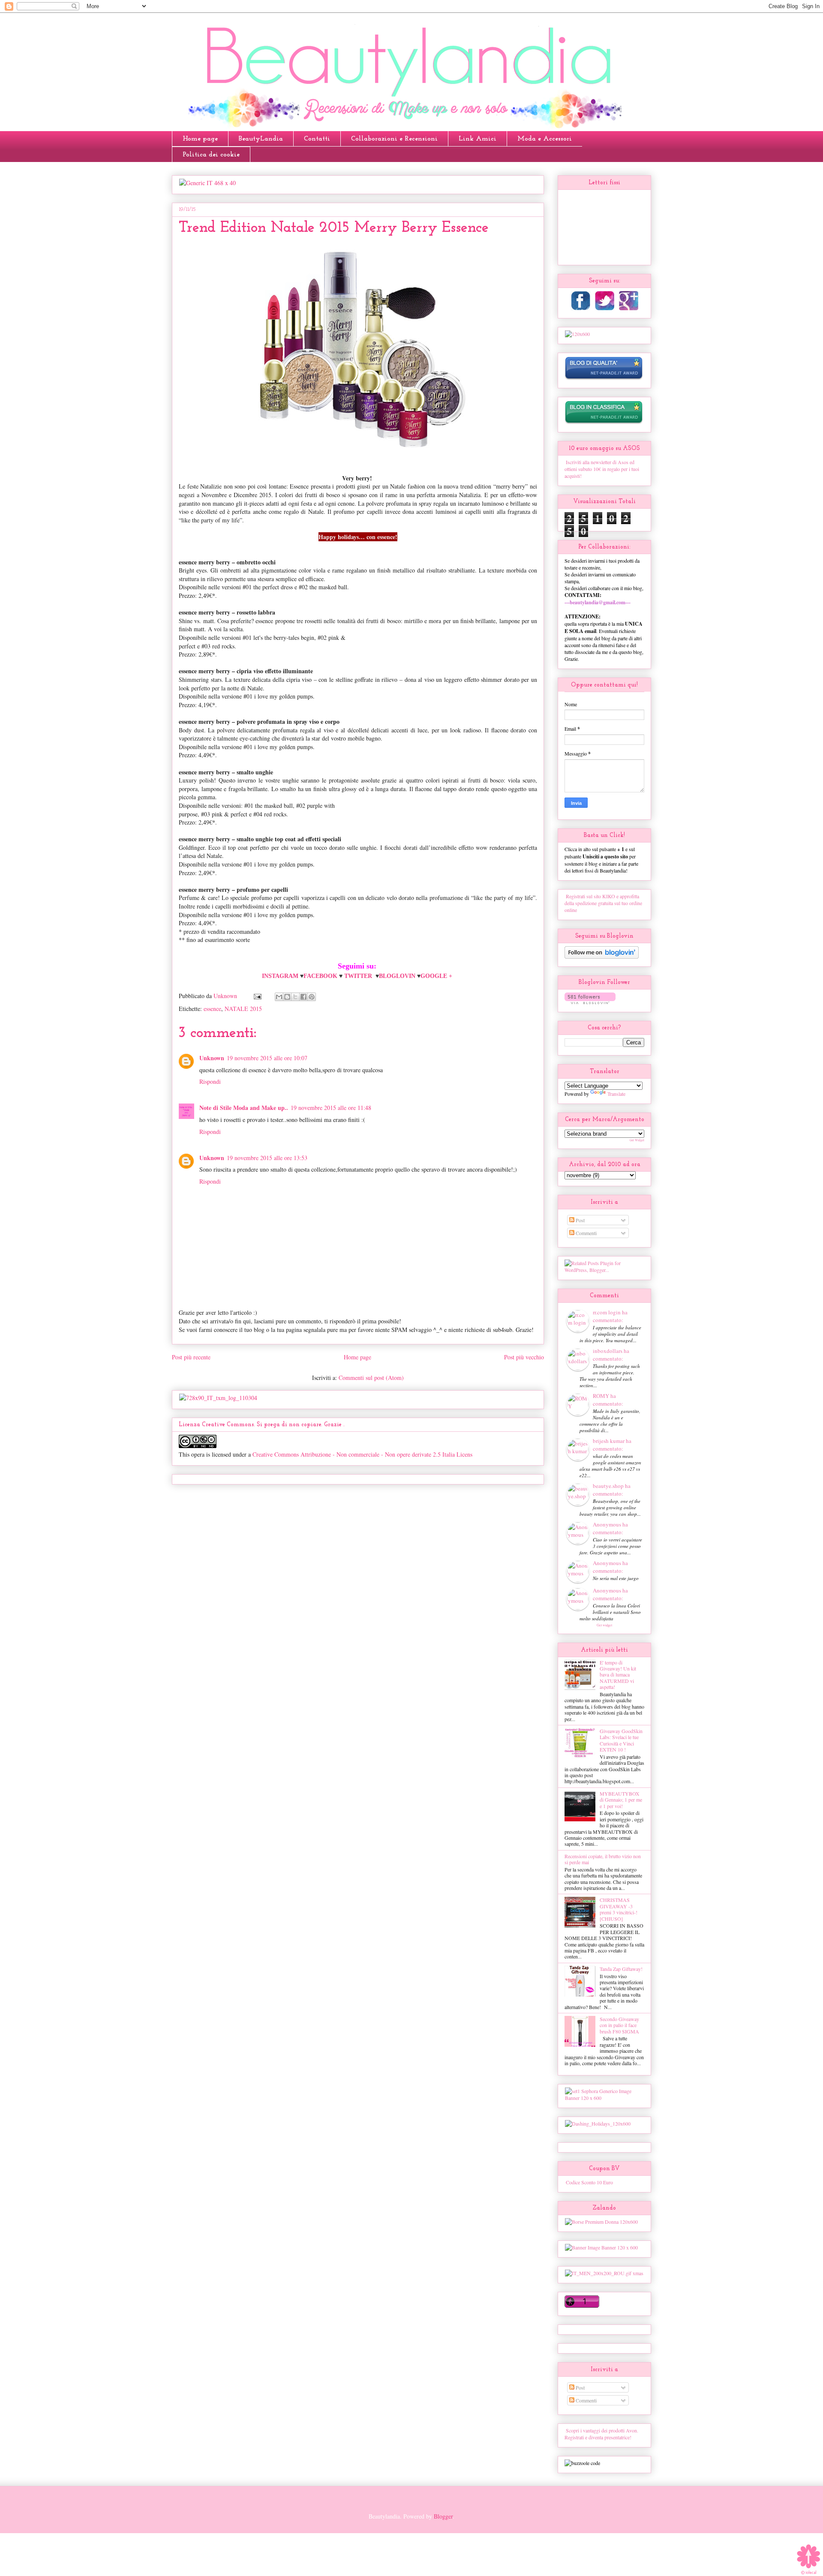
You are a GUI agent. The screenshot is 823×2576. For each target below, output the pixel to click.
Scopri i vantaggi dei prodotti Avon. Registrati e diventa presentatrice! (601, 2434)
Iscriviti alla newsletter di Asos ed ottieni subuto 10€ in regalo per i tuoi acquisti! (602, 469)
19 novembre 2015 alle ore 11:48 (331, 1108)
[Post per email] (257, 996)
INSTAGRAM (280, 976)
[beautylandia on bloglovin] (590, 1002)
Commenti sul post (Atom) (371, 1378)
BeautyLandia (261, 139)
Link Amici (478, 139)
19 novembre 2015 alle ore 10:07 (267, 1058)
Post (580, 1220)
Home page (200, 139)
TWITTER (358, 976)
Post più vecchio (524, 1357)
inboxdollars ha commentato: (611, 1355)
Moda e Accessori (545, 139)
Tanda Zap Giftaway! (621, 1969)
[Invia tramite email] (279, 997)
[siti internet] (604, 378)
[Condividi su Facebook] (303, 997)
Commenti (586, 1233)
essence (212, 1009)
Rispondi (210, 1081)
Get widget (604, 1625)
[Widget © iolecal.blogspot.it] (809, 2574)
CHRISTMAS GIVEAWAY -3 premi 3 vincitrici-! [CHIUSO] (619, 1909)
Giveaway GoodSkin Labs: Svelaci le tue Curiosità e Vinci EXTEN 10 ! (621, 1740)
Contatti (317, 139)
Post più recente (191, 1357)
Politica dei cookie (211, 155)
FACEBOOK (321, 976)
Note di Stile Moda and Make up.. (244, 1108)
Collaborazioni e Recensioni (394, 139)
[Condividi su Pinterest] (312, 997)
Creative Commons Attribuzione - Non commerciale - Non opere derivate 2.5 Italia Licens (362, 1454)
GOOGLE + (437, 976)
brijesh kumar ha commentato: (612, 1445)
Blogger (443, 2516)
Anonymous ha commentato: (610, 1528)
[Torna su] (808, 2556)
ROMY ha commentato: (608, 1400)
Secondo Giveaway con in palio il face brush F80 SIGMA (619, 2025)
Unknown (212, 1058)
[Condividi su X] (295, 997)
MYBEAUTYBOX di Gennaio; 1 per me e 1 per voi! (621, 1800)
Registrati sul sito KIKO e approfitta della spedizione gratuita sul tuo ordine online (603, 903)
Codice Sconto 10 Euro (589, 2182)
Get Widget (637, 1140)
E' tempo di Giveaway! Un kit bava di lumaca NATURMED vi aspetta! (618, 1675)
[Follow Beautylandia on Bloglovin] (602, 957)
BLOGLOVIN (398, 976)
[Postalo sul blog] (287, 997)
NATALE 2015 (243, 1009)
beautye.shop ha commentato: (612, 1490)
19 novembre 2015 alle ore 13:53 (267, 1158)
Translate (616, 1094)
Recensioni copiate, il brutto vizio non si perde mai (603, 1859)
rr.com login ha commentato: (610, 1316)
